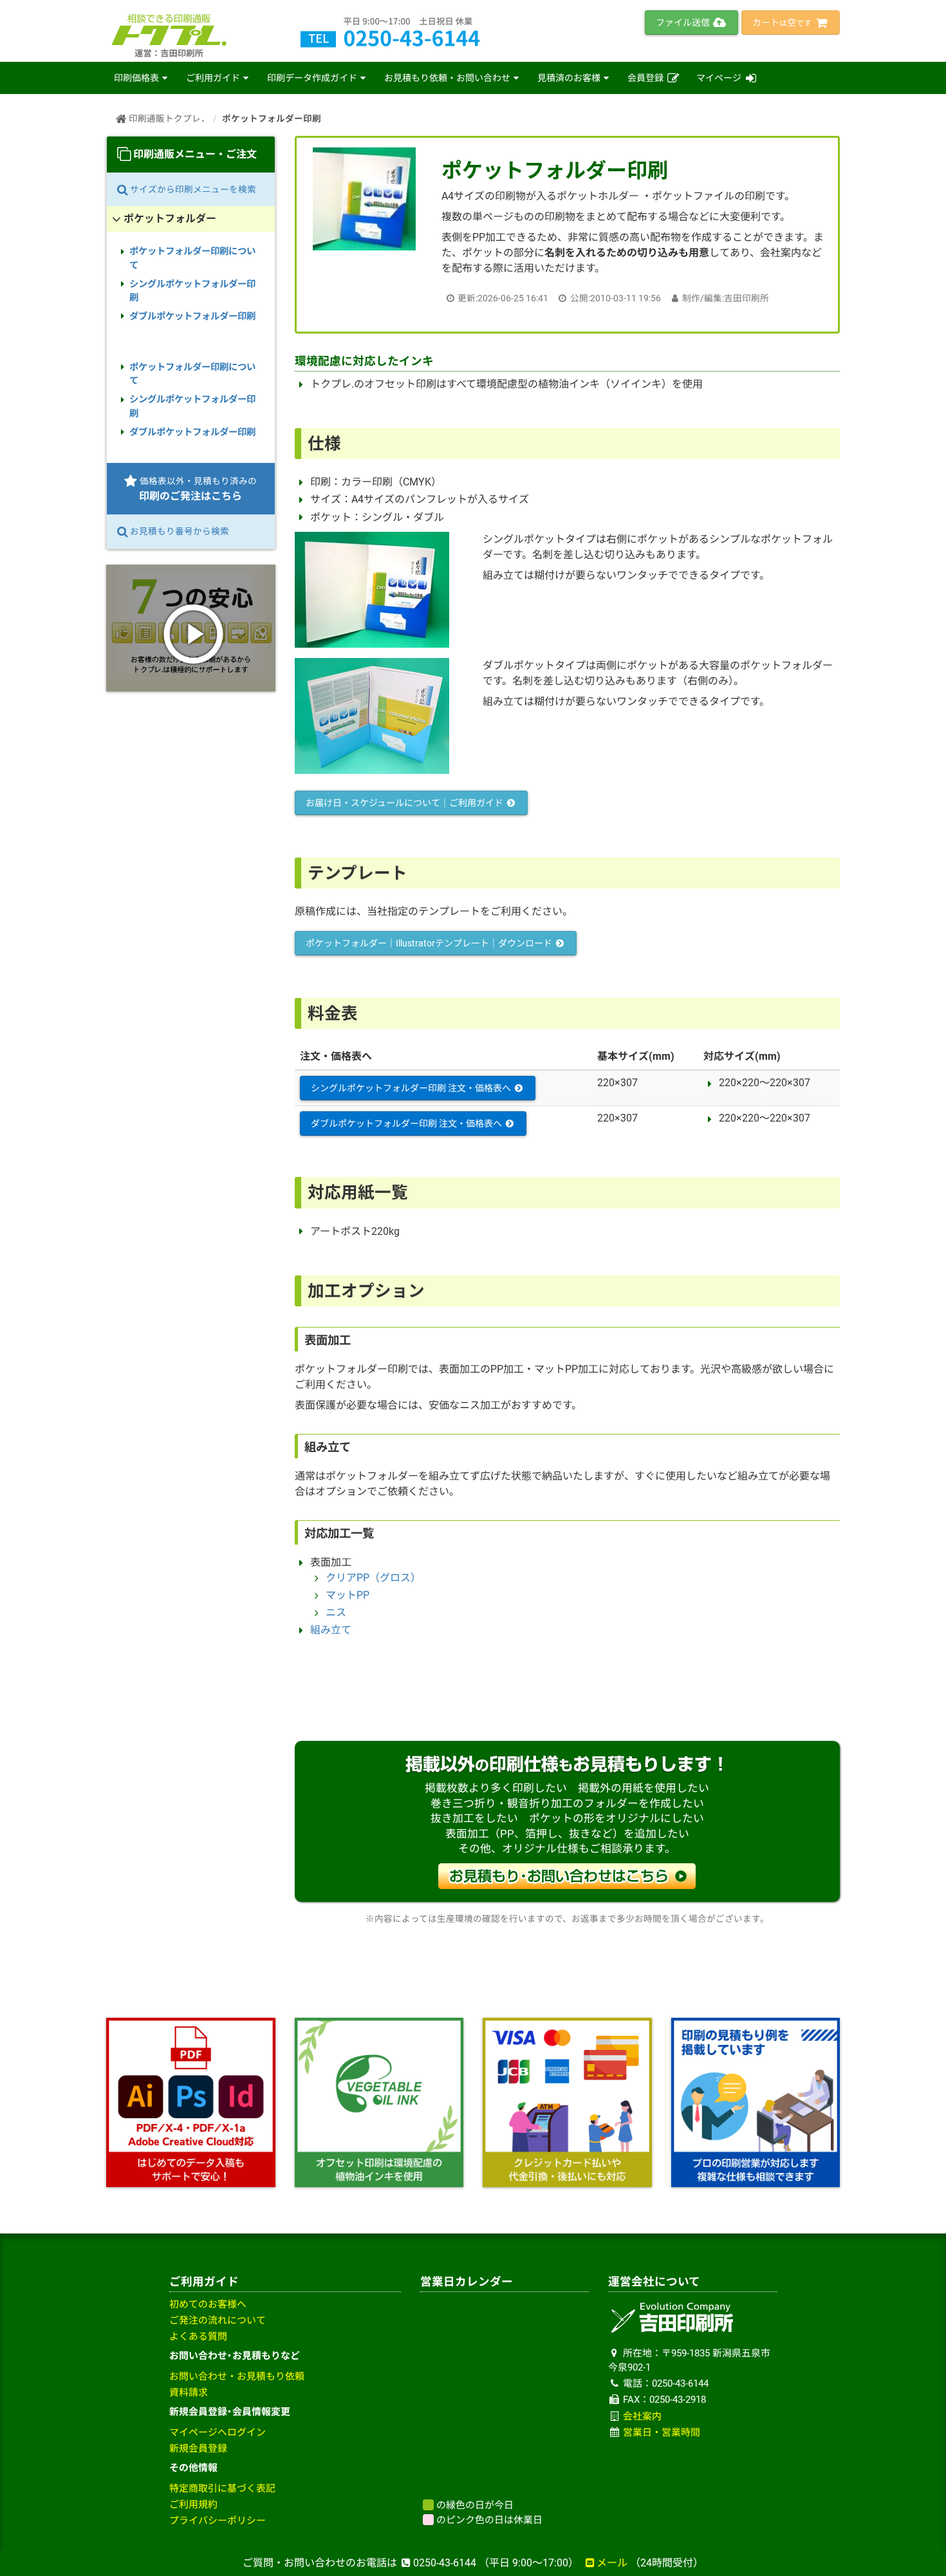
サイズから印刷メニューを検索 (192, 189)
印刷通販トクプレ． (168, 118)
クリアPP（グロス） (373, 1578)
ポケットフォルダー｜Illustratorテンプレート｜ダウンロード (430, 943)
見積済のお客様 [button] (569, 78)
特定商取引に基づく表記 (222, 2488)
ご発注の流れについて (218, 2320)
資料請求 (189, 2393)
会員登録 (646, 78)
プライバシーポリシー (218, 2521)
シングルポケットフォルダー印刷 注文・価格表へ (412, 1088)
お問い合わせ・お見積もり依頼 (237, 2376)
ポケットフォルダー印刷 (272, 118)
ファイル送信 (684, 23)
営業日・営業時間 (662, 2432)
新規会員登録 (198, 2449)
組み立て (331, 1630)
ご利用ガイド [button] (213, 78)
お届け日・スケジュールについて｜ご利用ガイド (405, 803)
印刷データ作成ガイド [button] (312, 78)
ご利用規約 (193, 2505)
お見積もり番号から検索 (179, 531)
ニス (336, 1612)
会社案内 (642, 2416)
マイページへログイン (218, 2432)
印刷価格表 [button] (136, 78)
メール (612, 2563)
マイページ (720, 78)
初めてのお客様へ (208, 2304)
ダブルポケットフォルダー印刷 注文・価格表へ (407, 1123)
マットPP (348, 1595)
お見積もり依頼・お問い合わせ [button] (447, 78)
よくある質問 (198, 2336)
